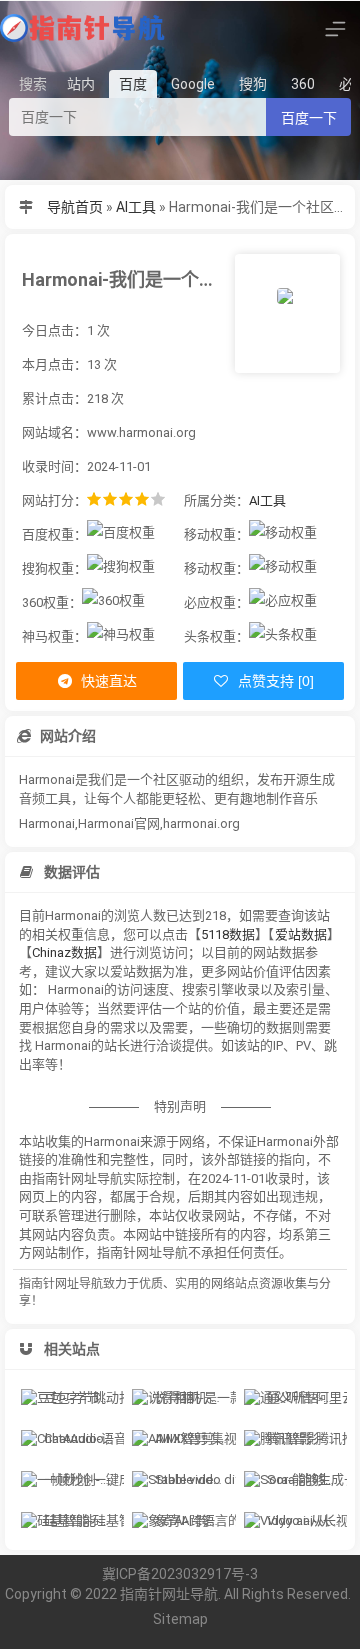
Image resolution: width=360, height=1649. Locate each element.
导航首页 (75, 207)
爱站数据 (301, 934)
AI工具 (136, 207)
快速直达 (107, 681)
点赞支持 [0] (274, 681)
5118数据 (228, 934)
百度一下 (309, 118)
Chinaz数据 (64, 952)
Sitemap (180, 1619)
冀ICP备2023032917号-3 (180, 1574)
